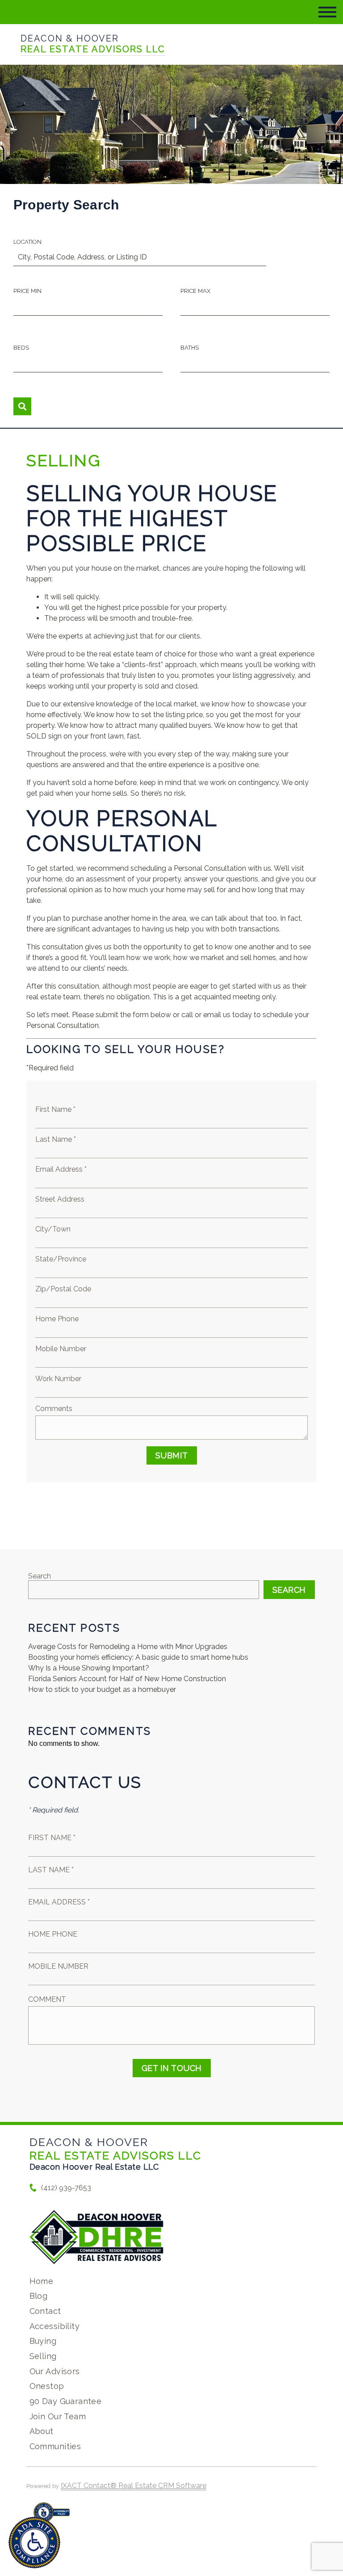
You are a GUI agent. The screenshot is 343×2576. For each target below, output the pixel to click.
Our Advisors (55, 2371)
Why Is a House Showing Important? (89, 1668)
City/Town (53, 1229)
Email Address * (61, 1169)
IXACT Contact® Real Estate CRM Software (134, 2486)
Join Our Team (58, 2416)
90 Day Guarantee (66, 2401)
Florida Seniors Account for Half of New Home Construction (127, 1679)
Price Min (27, 291)
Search (40, 1576)
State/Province (61, 1259)
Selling (43, 2356)
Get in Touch (172, 2068)
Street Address (60, 1199)
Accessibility (54, 2326)
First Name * (55, 1109)
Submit (172, 1455)
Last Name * (56, 1139)
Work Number (58, 1379)
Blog (39, 2296)
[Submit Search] (22, 406)
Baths (190, 348)
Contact (45, 2311)
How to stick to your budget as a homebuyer (102, 1689)
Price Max (195, 291)
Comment (47, 1999)
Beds (21, 348)
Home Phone (57, 1319)
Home (42, 2281)
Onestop (47, 2386)
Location (27, 242)
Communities (55, 2446)
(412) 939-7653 (66, 2188)
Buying (43, 2341)
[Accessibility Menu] (34, 2543)
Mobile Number (61, 1349)
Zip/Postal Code (63, 1289)
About (42, 2431)
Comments (54, 1409)
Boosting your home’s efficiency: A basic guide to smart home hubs (138, 1657)
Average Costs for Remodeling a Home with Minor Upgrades (128, 1647)
